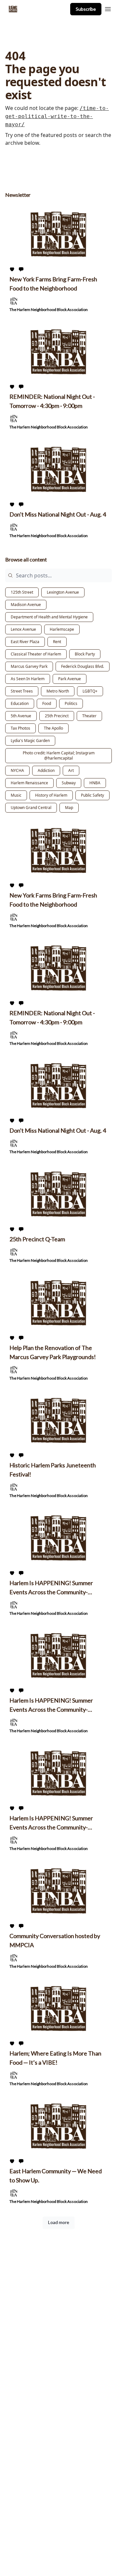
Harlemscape (62, 629)
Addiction (46, 770)
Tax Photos (20, 728)
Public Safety (92, 795)
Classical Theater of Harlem (36, 654)
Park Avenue (70, 679)
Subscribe (86, 9)
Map (69, 808)
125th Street (22, 592)
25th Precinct (57, 716)
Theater (89, 716)
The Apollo (53, 728)
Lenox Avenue (23, 629)
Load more (59, 2222)
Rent (57, 642)
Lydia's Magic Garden (30, 741)
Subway (69, 783)
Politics (71, 703)
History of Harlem (51, 795)
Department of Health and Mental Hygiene (49, 617)
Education (20, 703)
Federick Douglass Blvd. (83, 666)
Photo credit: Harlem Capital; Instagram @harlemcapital (59, 755)
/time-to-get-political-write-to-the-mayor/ (57, 116)
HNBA (95, 783)
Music (16, 795)
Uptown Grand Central (31, 808)
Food (47, 703)
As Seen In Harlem (28, 679)
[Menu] (108, 8)
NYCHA (17, 770)
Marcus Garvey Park (29, 666)
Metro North (58, 691)
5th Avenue (21, 716)
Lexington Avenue (63, 592)
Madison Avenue (26, 605)
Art (71, 770)
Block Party (85, 654)
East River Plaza (25, 642)
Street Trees (22, 691)
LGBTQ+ (90, 691)
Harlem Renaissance (29, 783)
